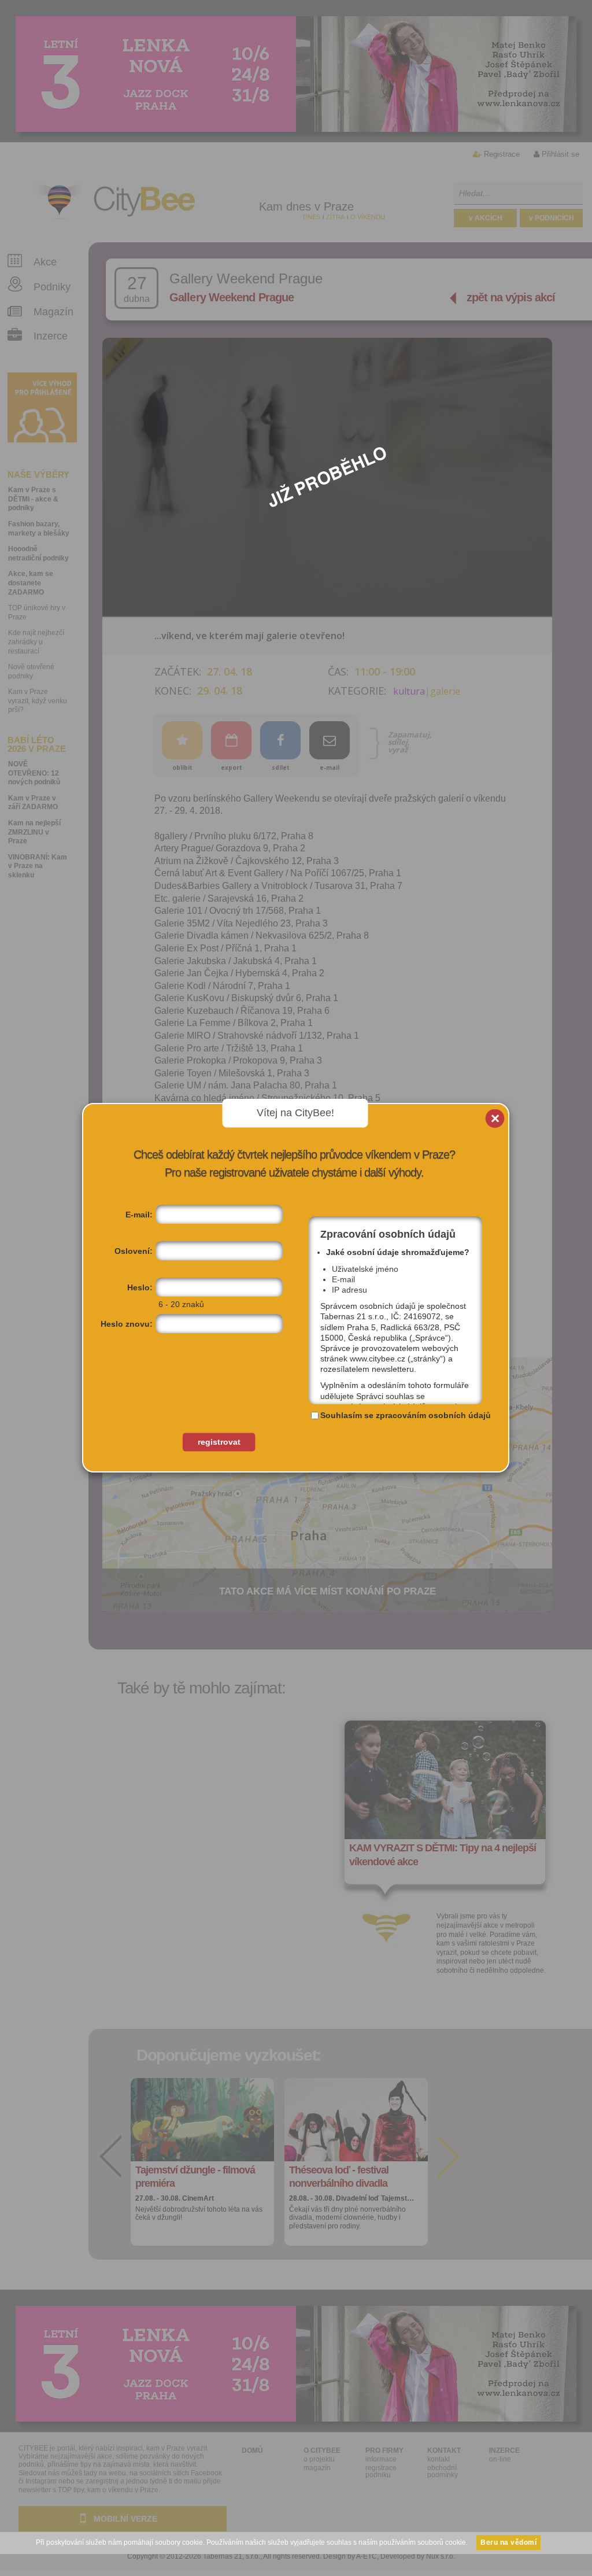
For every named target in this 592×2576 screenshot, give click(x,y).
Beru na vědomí (508, 2542)
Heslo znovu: (127, 1324)
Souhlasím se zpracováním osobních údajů (406, 1415)
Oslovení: (134, 1251)
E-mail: (139, 1215)
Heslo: (140, 1287)
